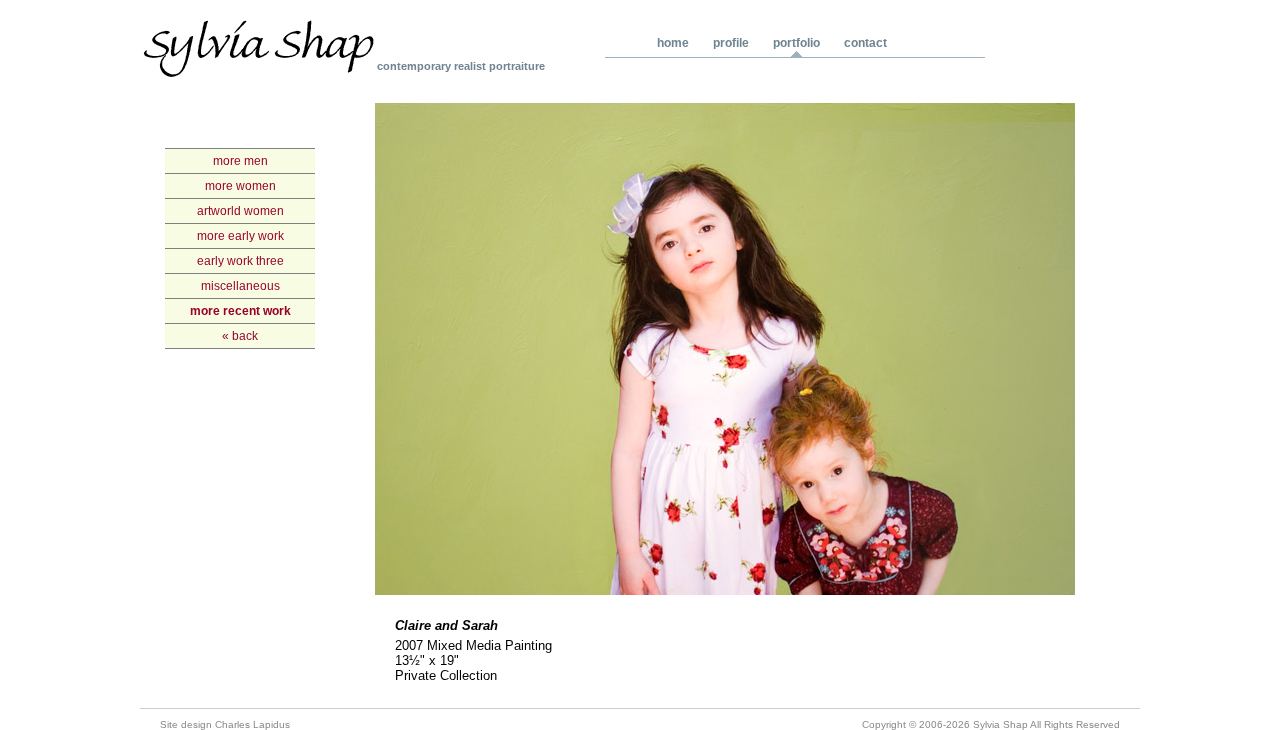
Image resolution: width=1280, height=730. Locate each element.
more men (240, 161)
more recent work (240, 311)
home (673, 43)
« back (240, 336)
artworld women (240, 211)
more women (240, 186)
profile (731, 43)
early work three (240, 261)
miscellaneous (240, 286)
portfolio (796, 43)
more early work (240, 236)
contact (865, 43)
